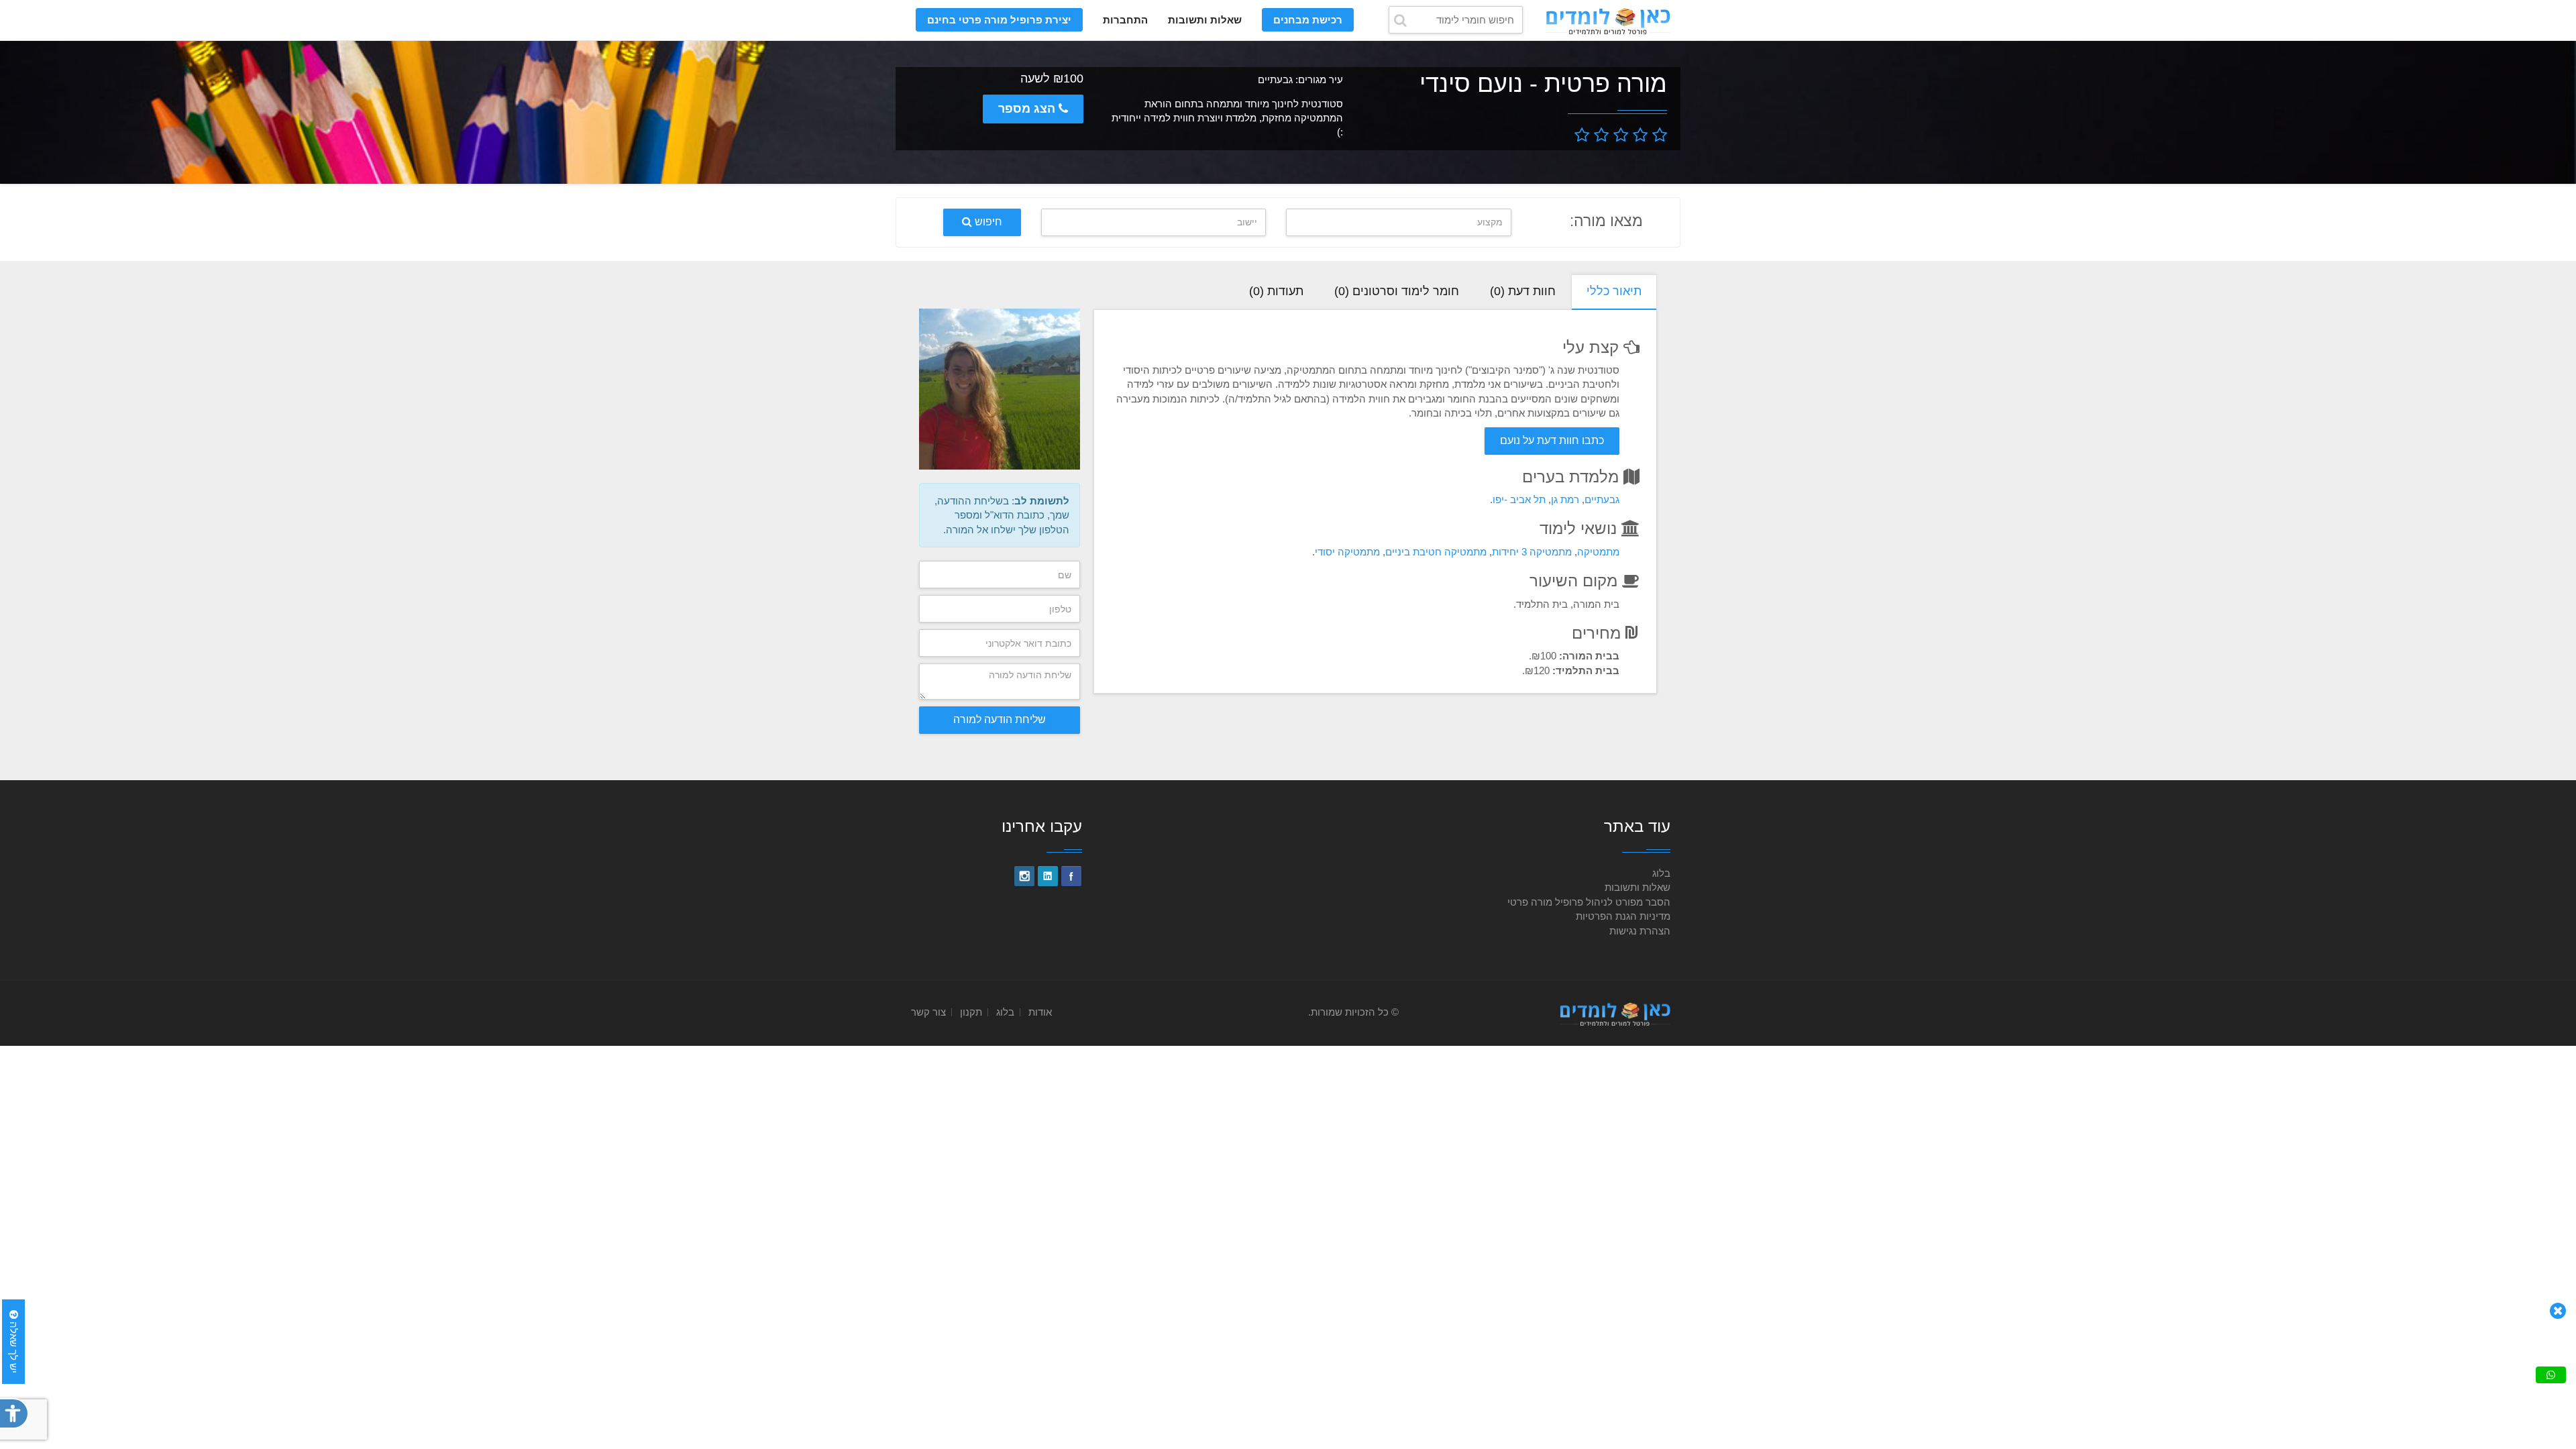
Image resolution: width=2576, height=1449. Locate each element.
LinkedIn (1048, 876)
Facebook (1071, 876)
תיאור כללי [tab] (1614, 291)
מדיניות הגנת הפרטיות (1623, 916)
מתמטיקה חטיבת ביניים (1436, 552)
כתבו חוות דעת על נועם (1552, 440)
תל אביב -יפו (1519, 499)
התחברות (1125, 20)
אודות (1040, 1012)
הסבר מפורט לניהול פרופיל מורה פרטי (1589, 902)
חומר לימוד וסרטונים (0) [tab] (1397, 291)
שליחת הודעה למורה (1000, 719)
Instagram (1024, 876)
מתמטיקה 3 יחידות (1532, 552)
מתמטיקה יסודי (1347, 552)
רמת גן (1565, 499)
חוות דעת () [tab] (1523, 291)
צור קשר (928, 1012)
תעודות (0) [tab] (1276, 291)
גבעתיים (1602, 499)
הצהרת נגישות (1640, 931)
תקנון (971, 1012)
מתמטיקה (1598, 552)
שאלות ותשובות (1205, 20)
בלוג (1661, 873)
